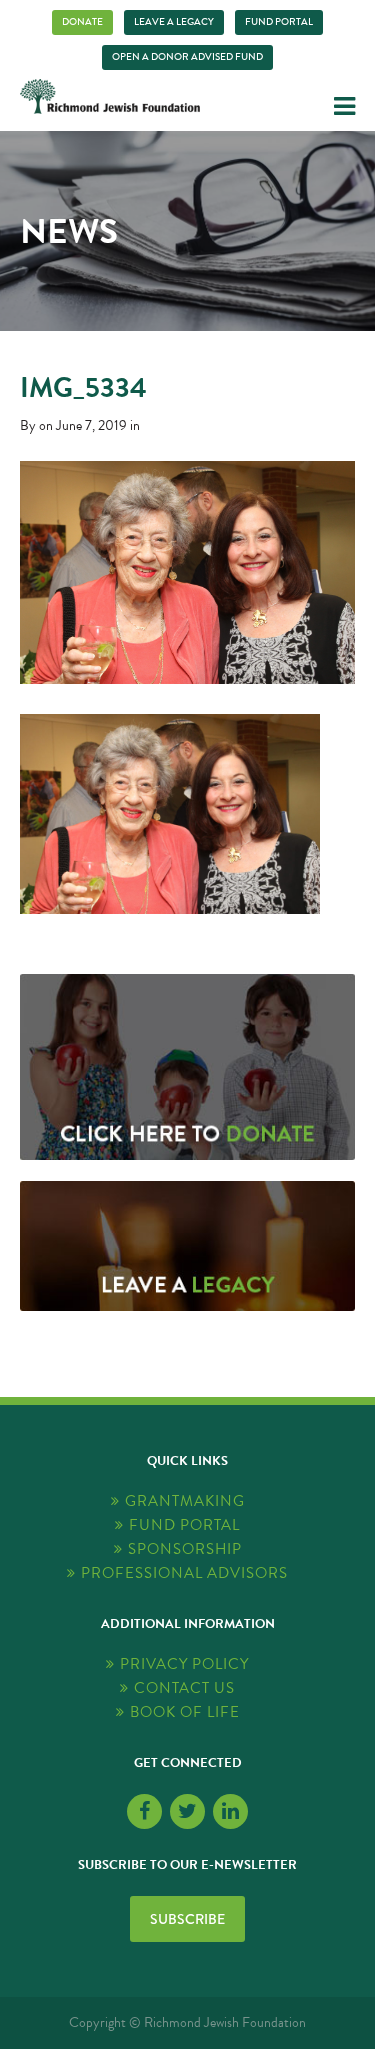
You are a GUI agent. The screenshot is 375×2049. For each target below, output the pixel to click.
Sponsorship (185, 1549)
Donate (82, 22)
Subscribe (187, 1919)
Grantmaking (185, 1501)
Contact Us (184, 1688)
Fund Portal (279, 22)
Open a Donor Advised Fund (187, 57)
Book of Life (185, 1712)
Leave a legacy (174, 22)
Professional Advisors (184, 1573)
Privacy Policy (184, 1664)
